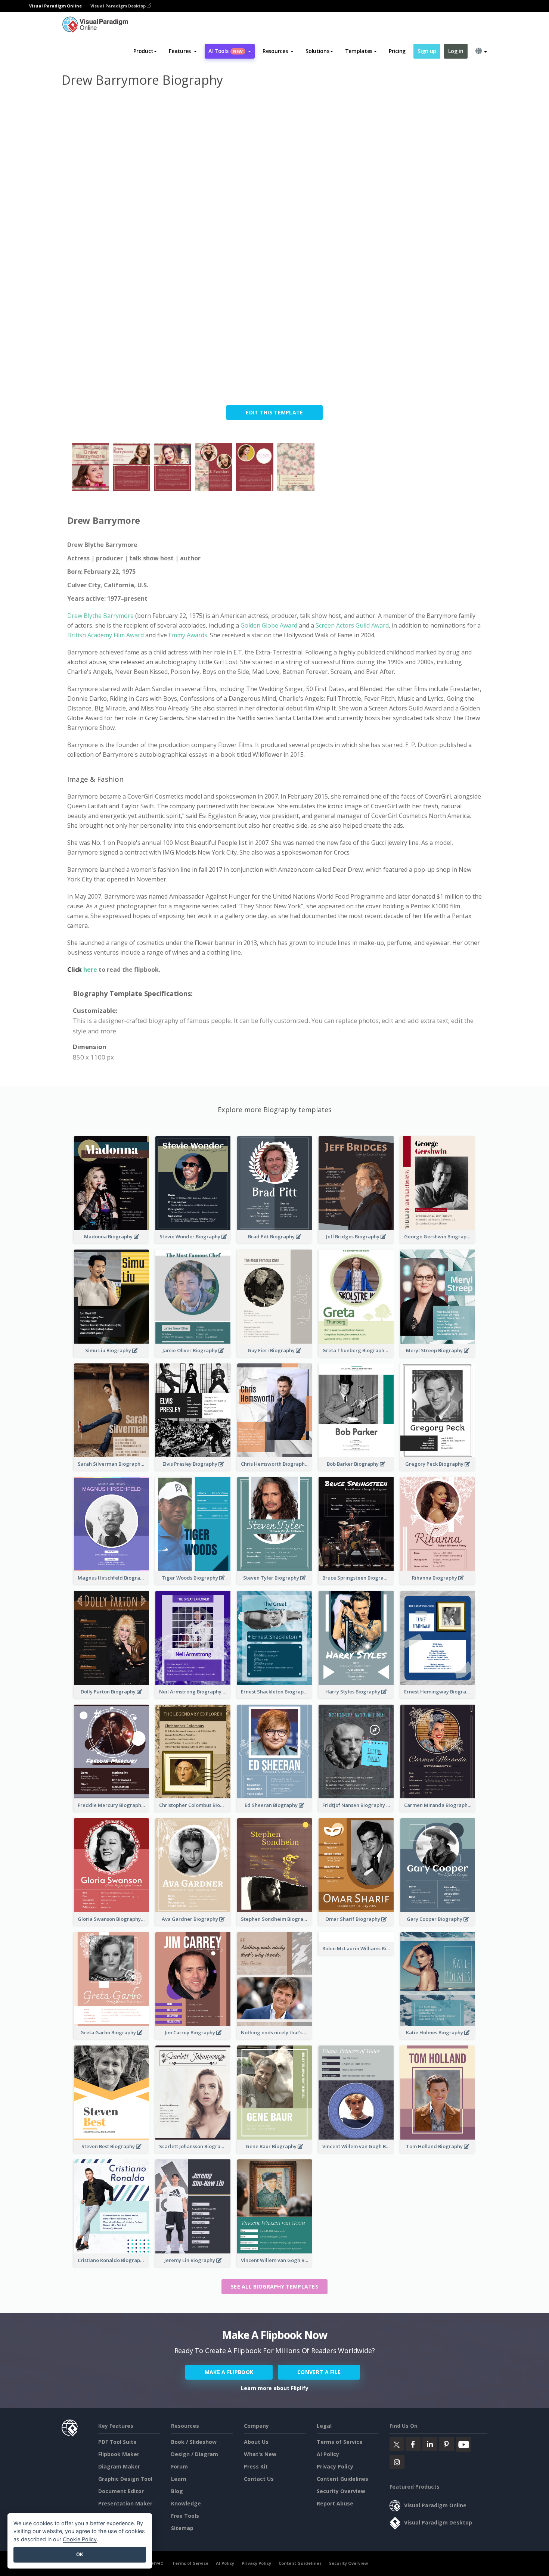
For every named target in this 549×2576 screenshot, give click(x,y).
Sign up (427, 51)
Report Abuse (335, 2503)
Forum (179, 2466)
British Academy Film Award (106, 635)
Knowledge (186, 2503)
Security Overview (341, 2491)
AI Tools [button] (226, 51)
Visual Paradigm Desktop (119, 6)
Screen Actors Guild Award (352, 625)
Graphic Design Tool (125, 2479)
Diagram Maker (119, 2466)
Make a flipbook (229, 2372)
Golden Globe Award (269, 625)
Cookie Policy (80, 2539)
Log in (456, 51)
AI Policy (328, 2454)
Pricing (397, 51)
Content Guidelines (342, 2479)
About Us (256, 2442)
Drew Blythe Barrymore (100, 616)
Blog (177, 2491)
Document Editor (121, 2491)
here (91, 970)
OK (80, 2554)
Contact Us (259, 2479)
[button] (183, 51)
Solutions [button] (317, 51)
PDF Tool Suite (117, 2442)
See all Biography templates (274, 2286)
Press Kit (256, 2466)
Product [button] (143, 51)
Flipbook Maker (119, 2454)
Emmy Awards (188, 635)
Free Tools (185, 2516)
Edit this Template (274, 412)
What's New (260, 2454)
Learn (179, 2479)
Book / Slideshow (194, 2442)
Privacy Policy (335, 2466)
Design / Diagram (195, 2454)
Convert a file (319, 2372)
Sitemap (182, 2528)
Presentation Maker (125, 2503)
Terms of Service (340, 2442)
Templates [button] (359, 51)
